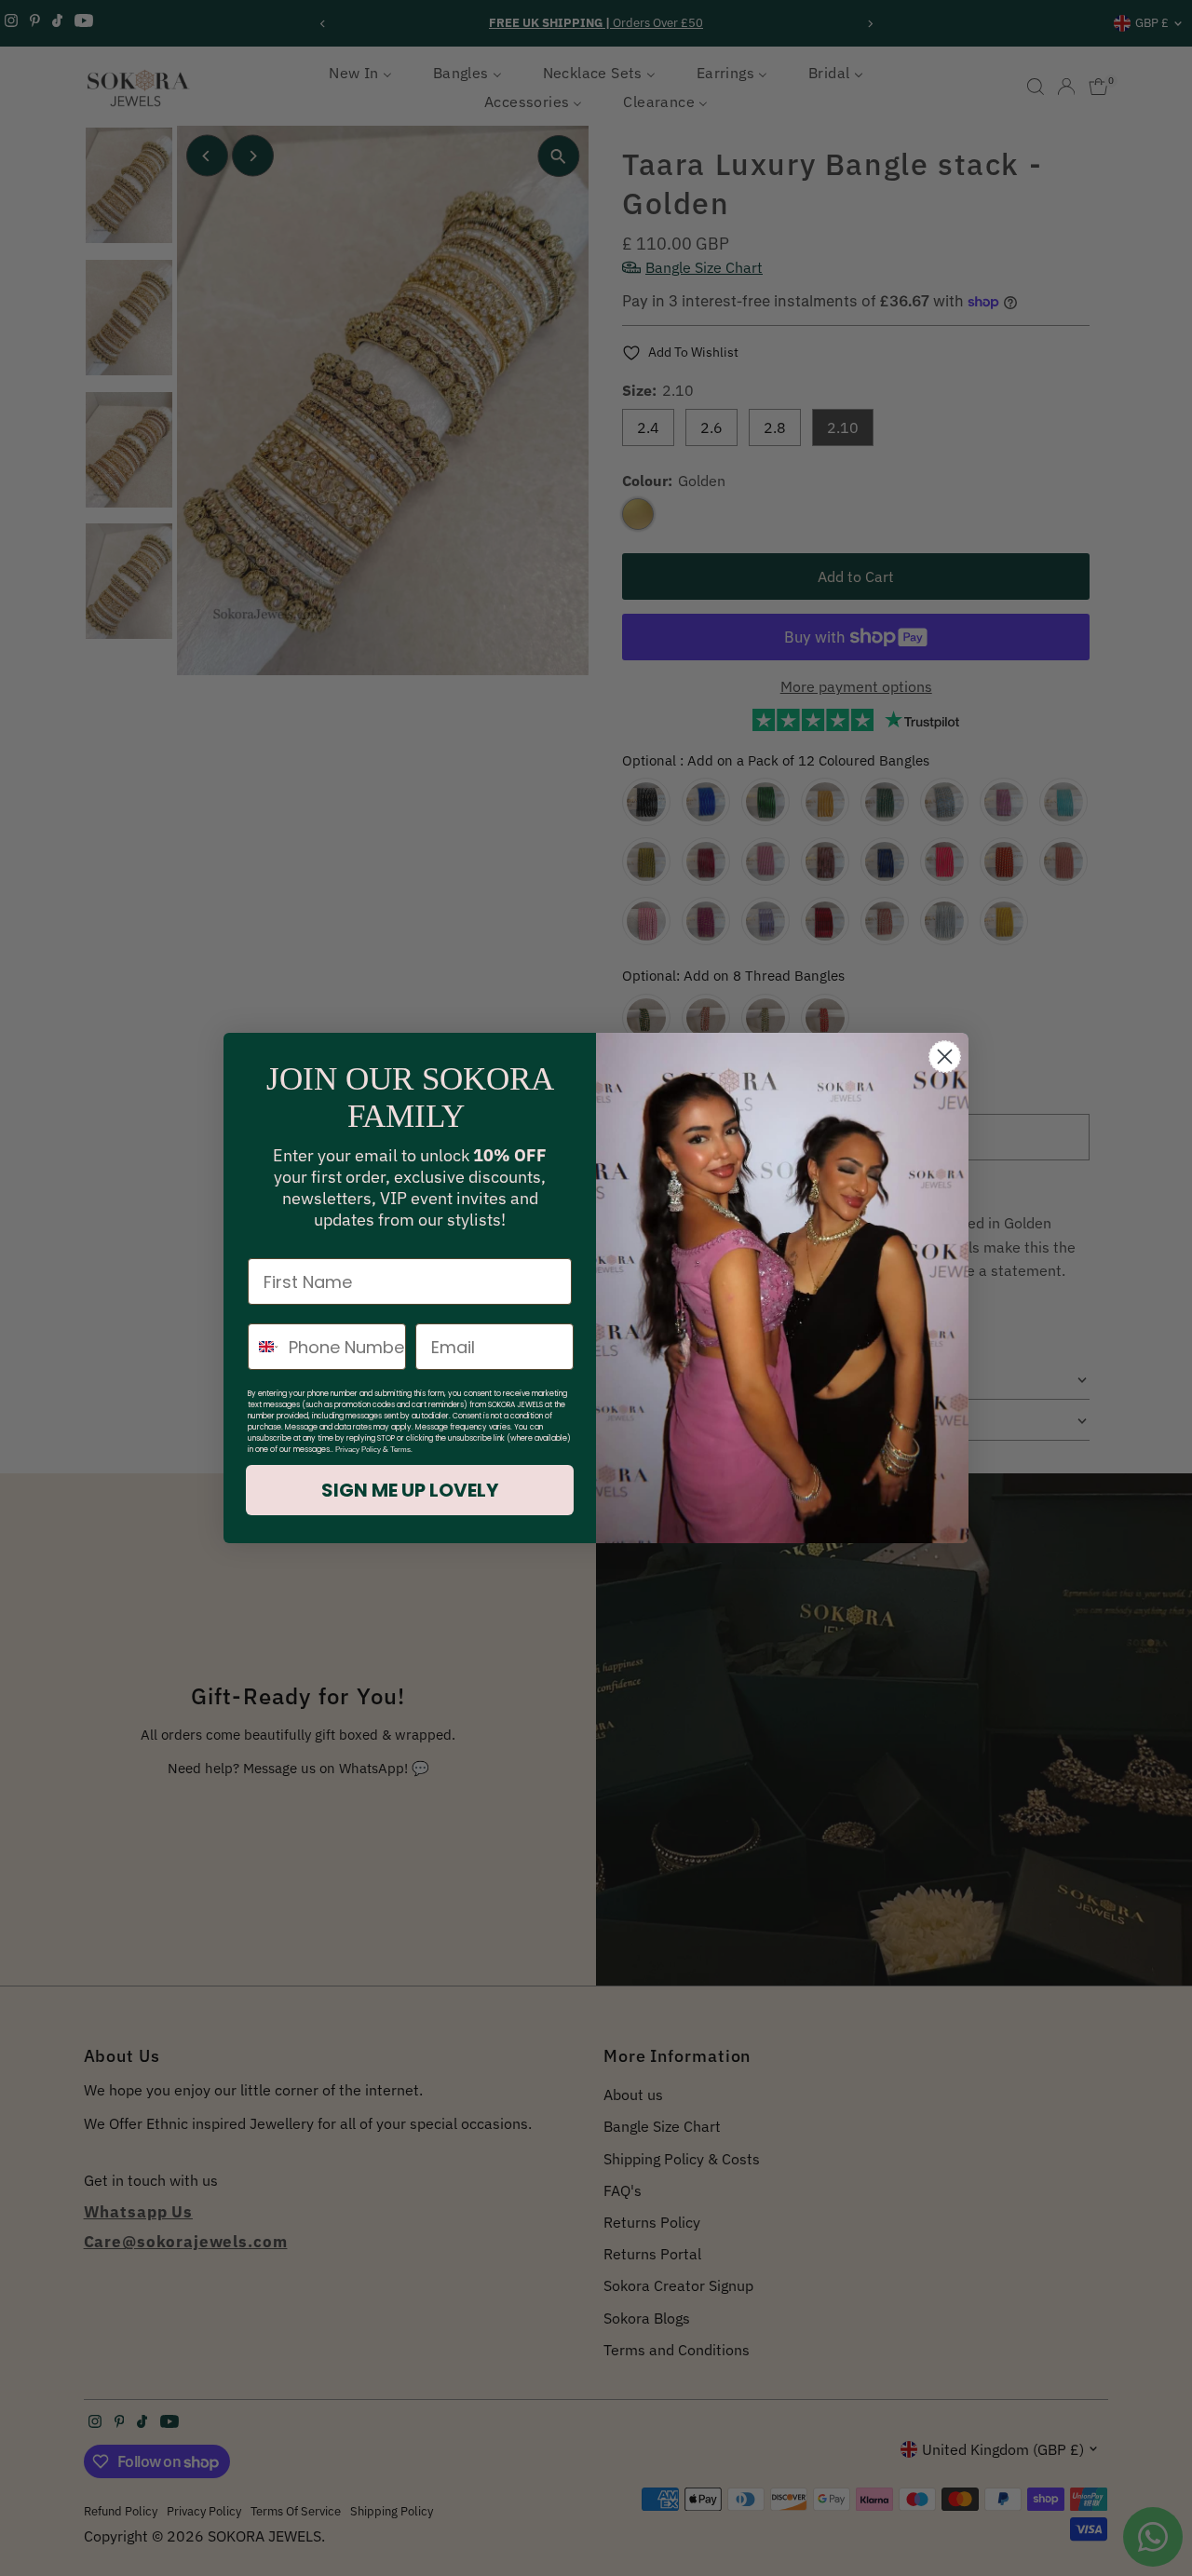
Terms (400, 1450)
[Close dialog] (945, 1057)
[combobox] (264, 1347)
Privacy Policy (358, 1450)
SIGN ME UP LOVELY (410, 1490)
